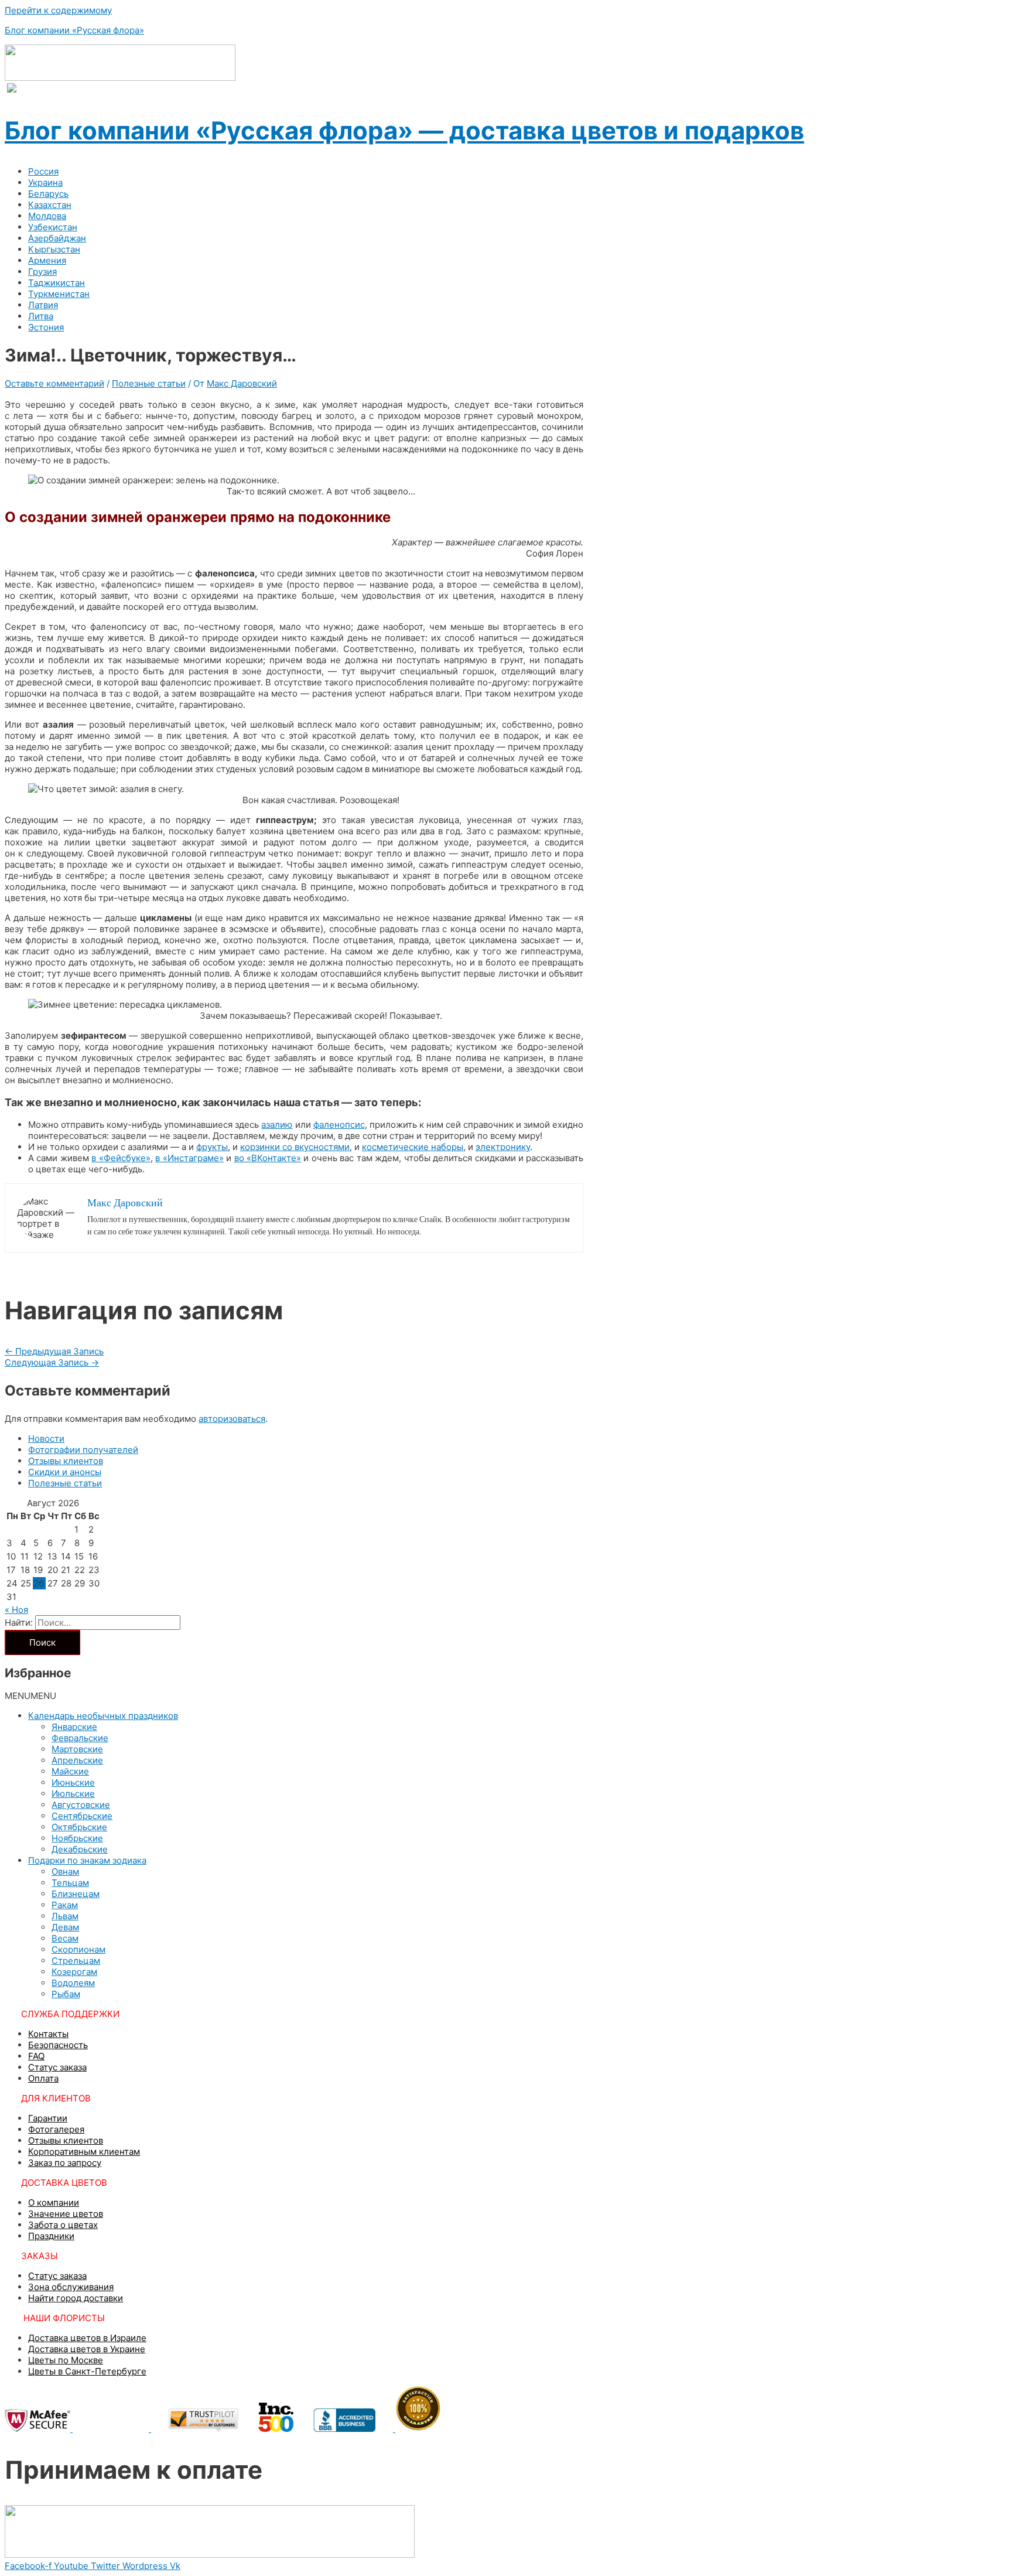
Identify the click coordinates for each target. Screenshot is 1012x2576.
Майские (70, 1771)
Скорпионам (78, 1949)
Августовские (81, 1805)
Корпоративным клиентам (84, 2152)
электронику (503, 1147)
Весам (65, 1938)
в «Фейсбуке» (121, 1158)
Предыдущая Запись (54, 1351)
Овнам (65, 1872)
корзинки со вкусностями (295, 1147)
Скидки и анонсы (65, 1472)
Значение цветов (66, 2214)
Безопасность (58, 2045)
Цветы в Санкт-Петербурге (87, 2371)
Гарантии (48, 2118)
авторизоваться (232, 1419)
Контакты (48, 2034)
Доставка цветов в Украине (87, 2349)
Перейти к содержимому (58, 10)
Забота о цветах (63, 2225)
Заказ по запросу (65, 2163)
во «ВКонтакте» (268, 1158)
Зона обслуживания (71, 2287)
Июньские (73, 1782)
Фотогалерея (56, 2129)
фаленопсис (339, 1125)
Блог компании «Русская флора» (74, 30)
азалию (277, 1125)
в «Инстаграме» (189, 1158)
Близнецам (76, 1894)
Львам (65, 1916)
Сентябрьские (82, 1816)
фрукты (212, 1147)
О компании (54, 2203)
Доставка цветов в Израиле (87, 2338)
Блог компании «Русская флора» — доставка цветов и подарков (404, 130)
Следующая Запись (52, 1362)
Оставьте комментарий (54, 383)
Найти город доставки (76, 2298)
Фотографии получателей (83, 1450)
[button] (30, 1696)
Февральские (80, 1738)
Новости (46, 1439)
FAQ (36, 2056)
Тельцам (70, 1883)
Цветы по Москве (66, 2360)
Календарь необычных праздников (103, 1716)
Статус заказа (57, 2067)
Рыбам (66, 1994)
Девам (65, 1927)
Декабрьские (80, 1849)
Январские (74, 1727)
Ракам (65, 1905)
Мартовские (77, 1749)
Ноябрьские (77, 1838)
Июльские (73, 1794)
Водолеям (73, 1983)
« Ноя (16, 1610)
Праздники (51, 2236)
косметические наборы (413, 1147)
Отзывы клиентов (66, 1461)
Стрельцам (76, 1961)
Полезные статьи (149, 383)
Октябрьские (79, 1827)
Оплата (43, 2078)
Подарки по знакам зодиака (87, 1860)
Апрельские (77, 1760)
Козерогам (74, 1972)
